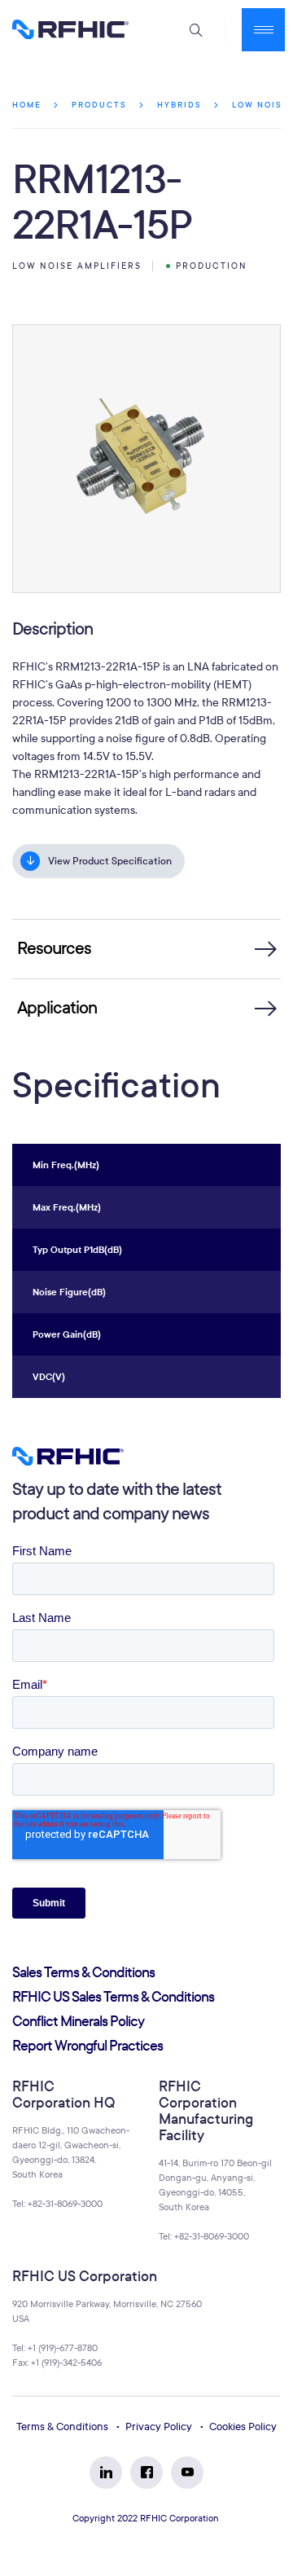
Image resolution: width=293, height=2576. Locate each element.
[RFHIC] (70, 29)
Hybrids (179, 105)
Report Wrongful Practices (87, 2046)
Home (27, 105)
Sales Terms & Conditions (83, 1973)
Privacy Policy (159, 2427)
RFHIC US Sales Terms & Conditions (113, 1997)
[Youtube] (187, 2473)
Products (99, 105)
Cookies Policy (243, 2427)
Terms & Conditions (62, 2427)
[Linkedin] (106, 2473)
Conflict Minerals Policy (78, 2022)
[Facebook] (146, 2473)
